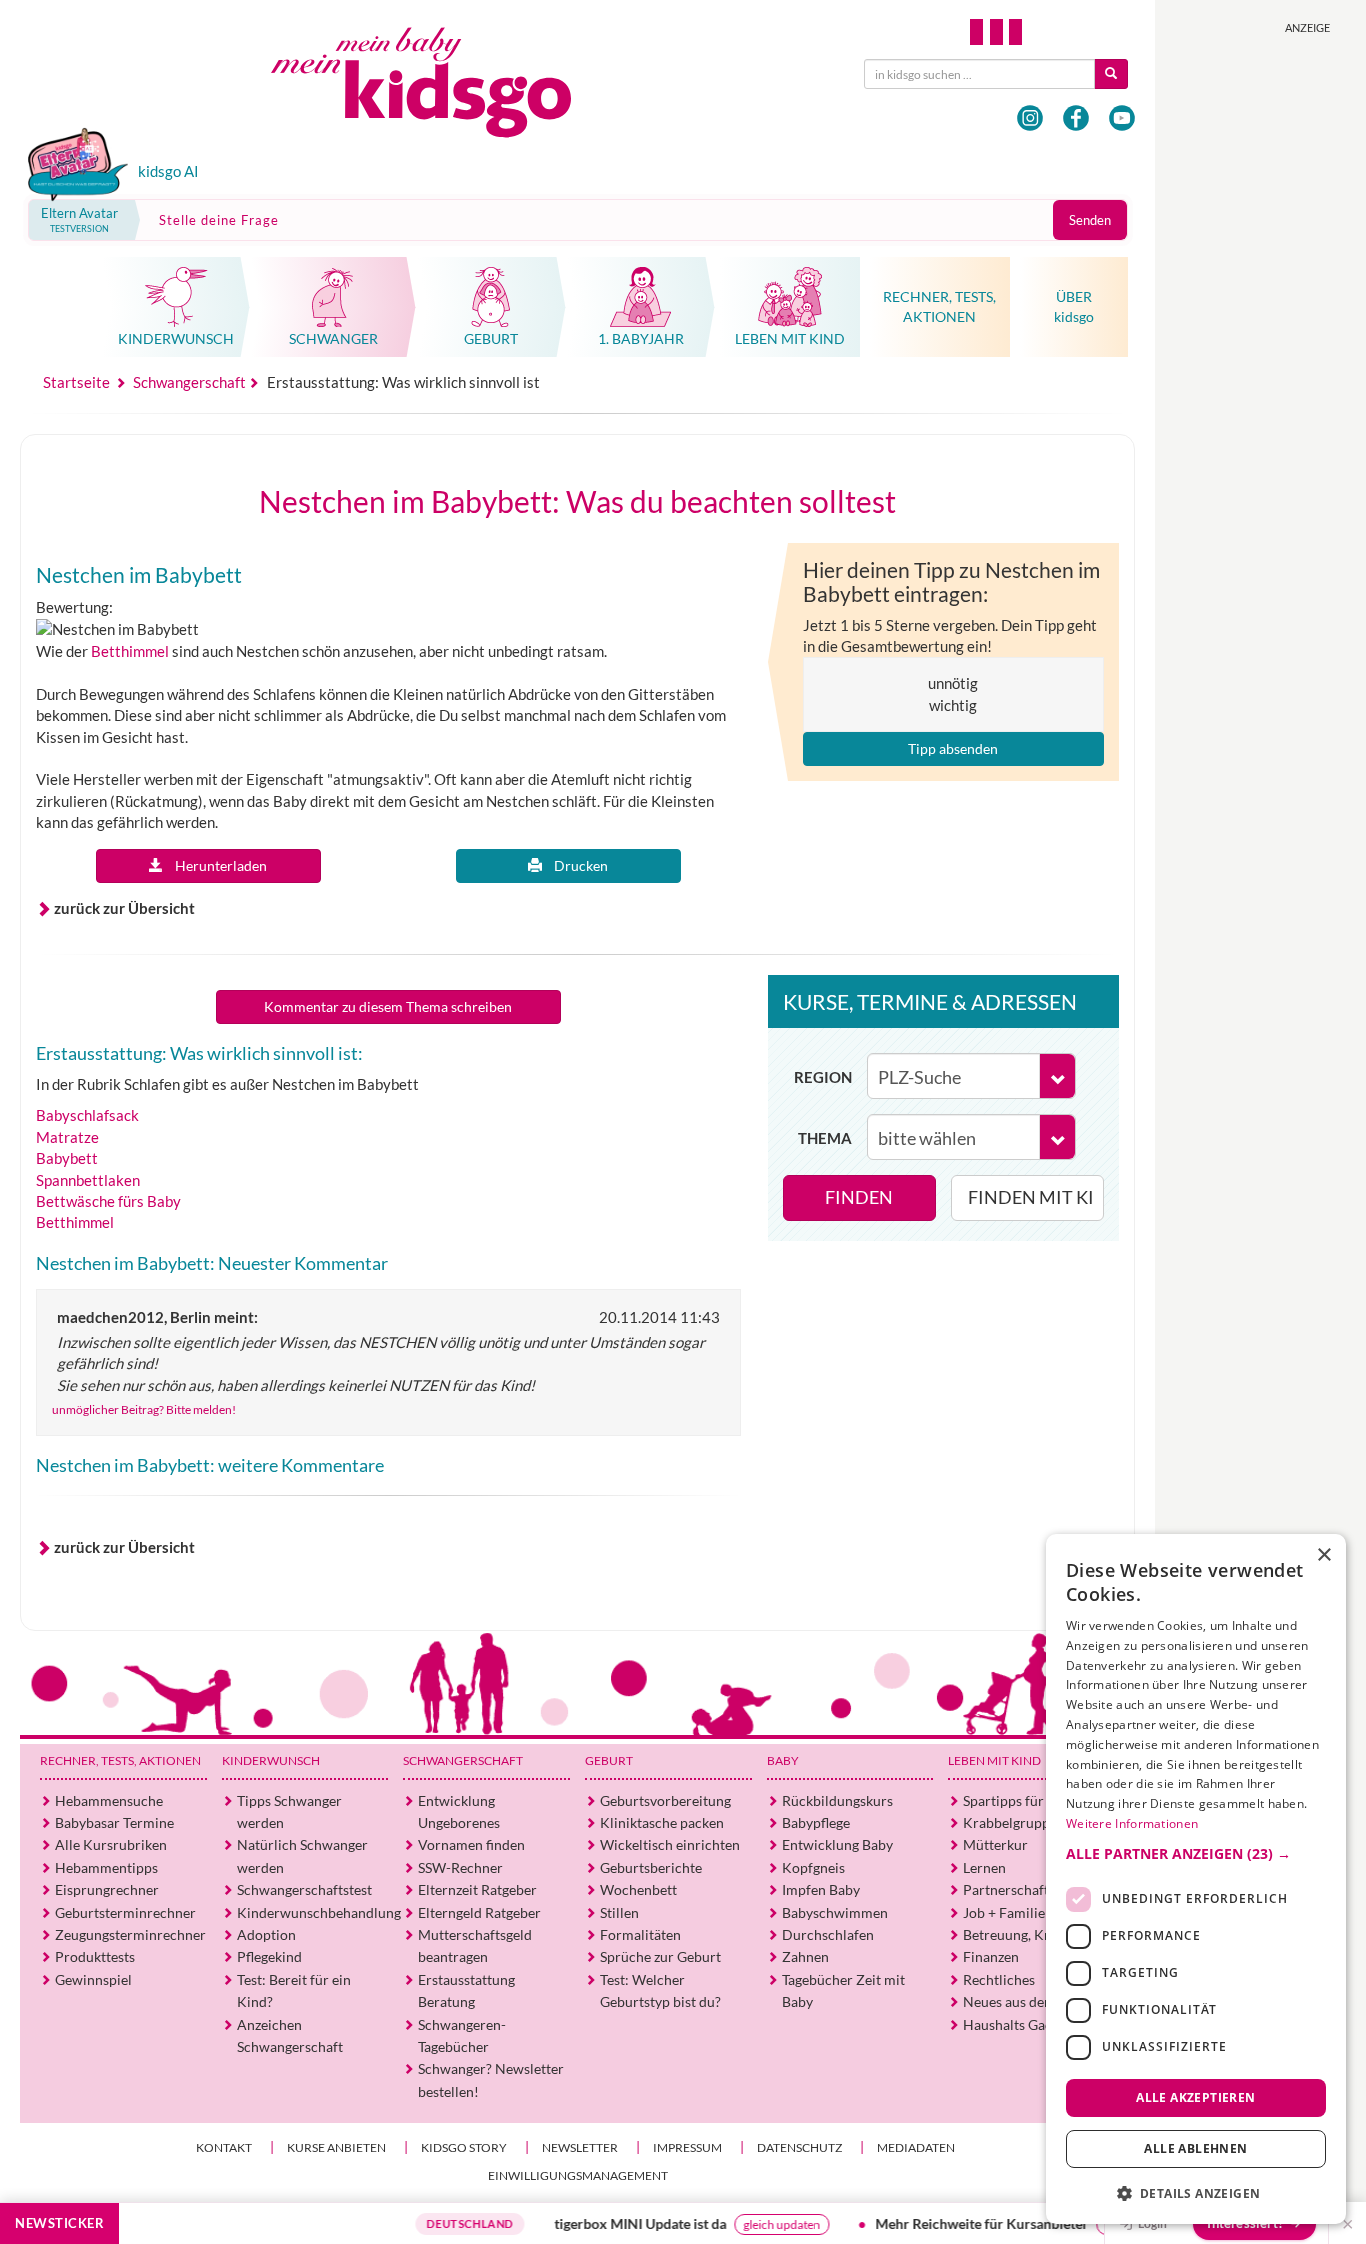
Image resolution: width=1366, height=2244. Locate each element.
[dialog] (1196, 1879)
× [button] (1323, 1555)
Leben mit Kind (994, 1760)
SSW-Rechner (460, 1867)
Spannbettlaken (88, 1180)
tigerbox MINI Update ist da (581, 2223)
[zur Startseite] (438, 87)
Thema (825, 1138)
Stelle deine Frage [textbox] (219, 220)
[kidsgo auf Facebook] (1076, 118)
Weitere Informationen (1132, 1823)
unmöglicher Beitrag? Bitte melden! (144, 1409)
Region (823, 1077)
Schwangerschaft (463, 1760)
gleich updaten (722, 2224)
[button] (1196, 1853)
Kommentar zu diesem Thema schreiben (388, 1006)
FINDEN (859, 1197)
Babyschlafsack (87, 1115)
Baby (783, 1760)
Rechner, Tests (120, 1760)
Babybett (67, 1158)
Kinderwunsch (271, 1760)
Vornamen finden (471, 1844)
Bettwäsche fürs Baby (108, 1201)
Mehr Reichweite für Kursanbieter (922, 2223)
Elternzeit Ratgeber (477, 1889)
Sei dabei (1069, 2224)
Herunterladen (215, 865)
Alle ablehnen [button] (1195, 2148)
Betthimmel (130, 651)
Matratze (67, 1137)
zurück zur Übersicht (124, 908)
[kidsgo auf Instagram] (1030, 118)
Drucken (575, 865)
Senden (1090, 220)
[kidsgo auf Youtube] (1122, 118)
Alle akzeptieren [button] (1195, 2096)
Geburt (609, 1760)
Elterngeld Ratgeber (479, 1912)
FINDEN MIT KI (1031, 1197)
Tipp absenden (953, 748)
